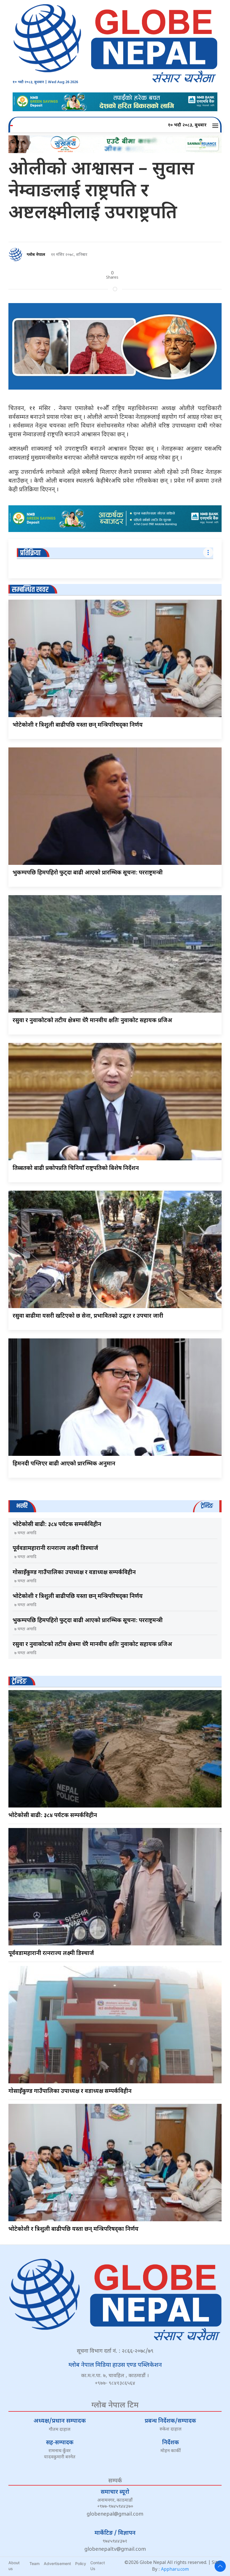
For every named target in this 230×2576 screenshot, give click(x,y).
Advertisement (57, 2564)
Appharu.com (175, 2570)
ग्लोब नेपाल (36, 255)
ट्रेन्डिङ (19, 1682)
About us (14, 2566)
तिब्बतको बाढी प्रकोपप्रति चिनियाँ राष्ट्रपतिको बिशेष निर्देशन (76, 1168)
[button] (216, 126)
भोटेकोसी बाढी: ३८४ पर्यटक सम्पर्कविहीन (57, 1525)
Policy (81, 2564)
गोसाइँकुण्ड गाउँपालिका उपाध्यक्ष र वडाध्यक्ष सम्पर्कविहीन (74, 1573)
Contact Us (98, 2566)
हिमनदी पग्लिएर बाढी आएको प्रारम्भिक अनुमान (64, 1464)
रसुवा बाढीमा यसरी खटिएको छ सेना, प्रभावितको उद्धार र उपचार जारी (88, 1316)
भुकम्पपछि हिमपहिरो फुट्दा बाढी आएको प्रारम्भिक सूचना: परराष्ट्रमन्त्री (88, 873)
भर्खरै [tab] (22, 1506)
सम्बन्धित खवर (30, 590)
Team (34, 2564)
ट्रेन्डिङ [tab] (207, 1506)
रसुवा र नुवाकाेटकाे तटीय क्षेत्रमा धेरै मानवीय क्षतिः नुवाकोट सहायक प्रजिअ (92, 1021)
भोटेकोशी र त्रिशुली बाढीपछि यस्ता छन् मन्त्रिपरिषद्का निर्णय (78, 725)
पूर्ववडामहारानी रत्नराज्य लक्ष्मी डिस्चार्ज (55, 1549)
